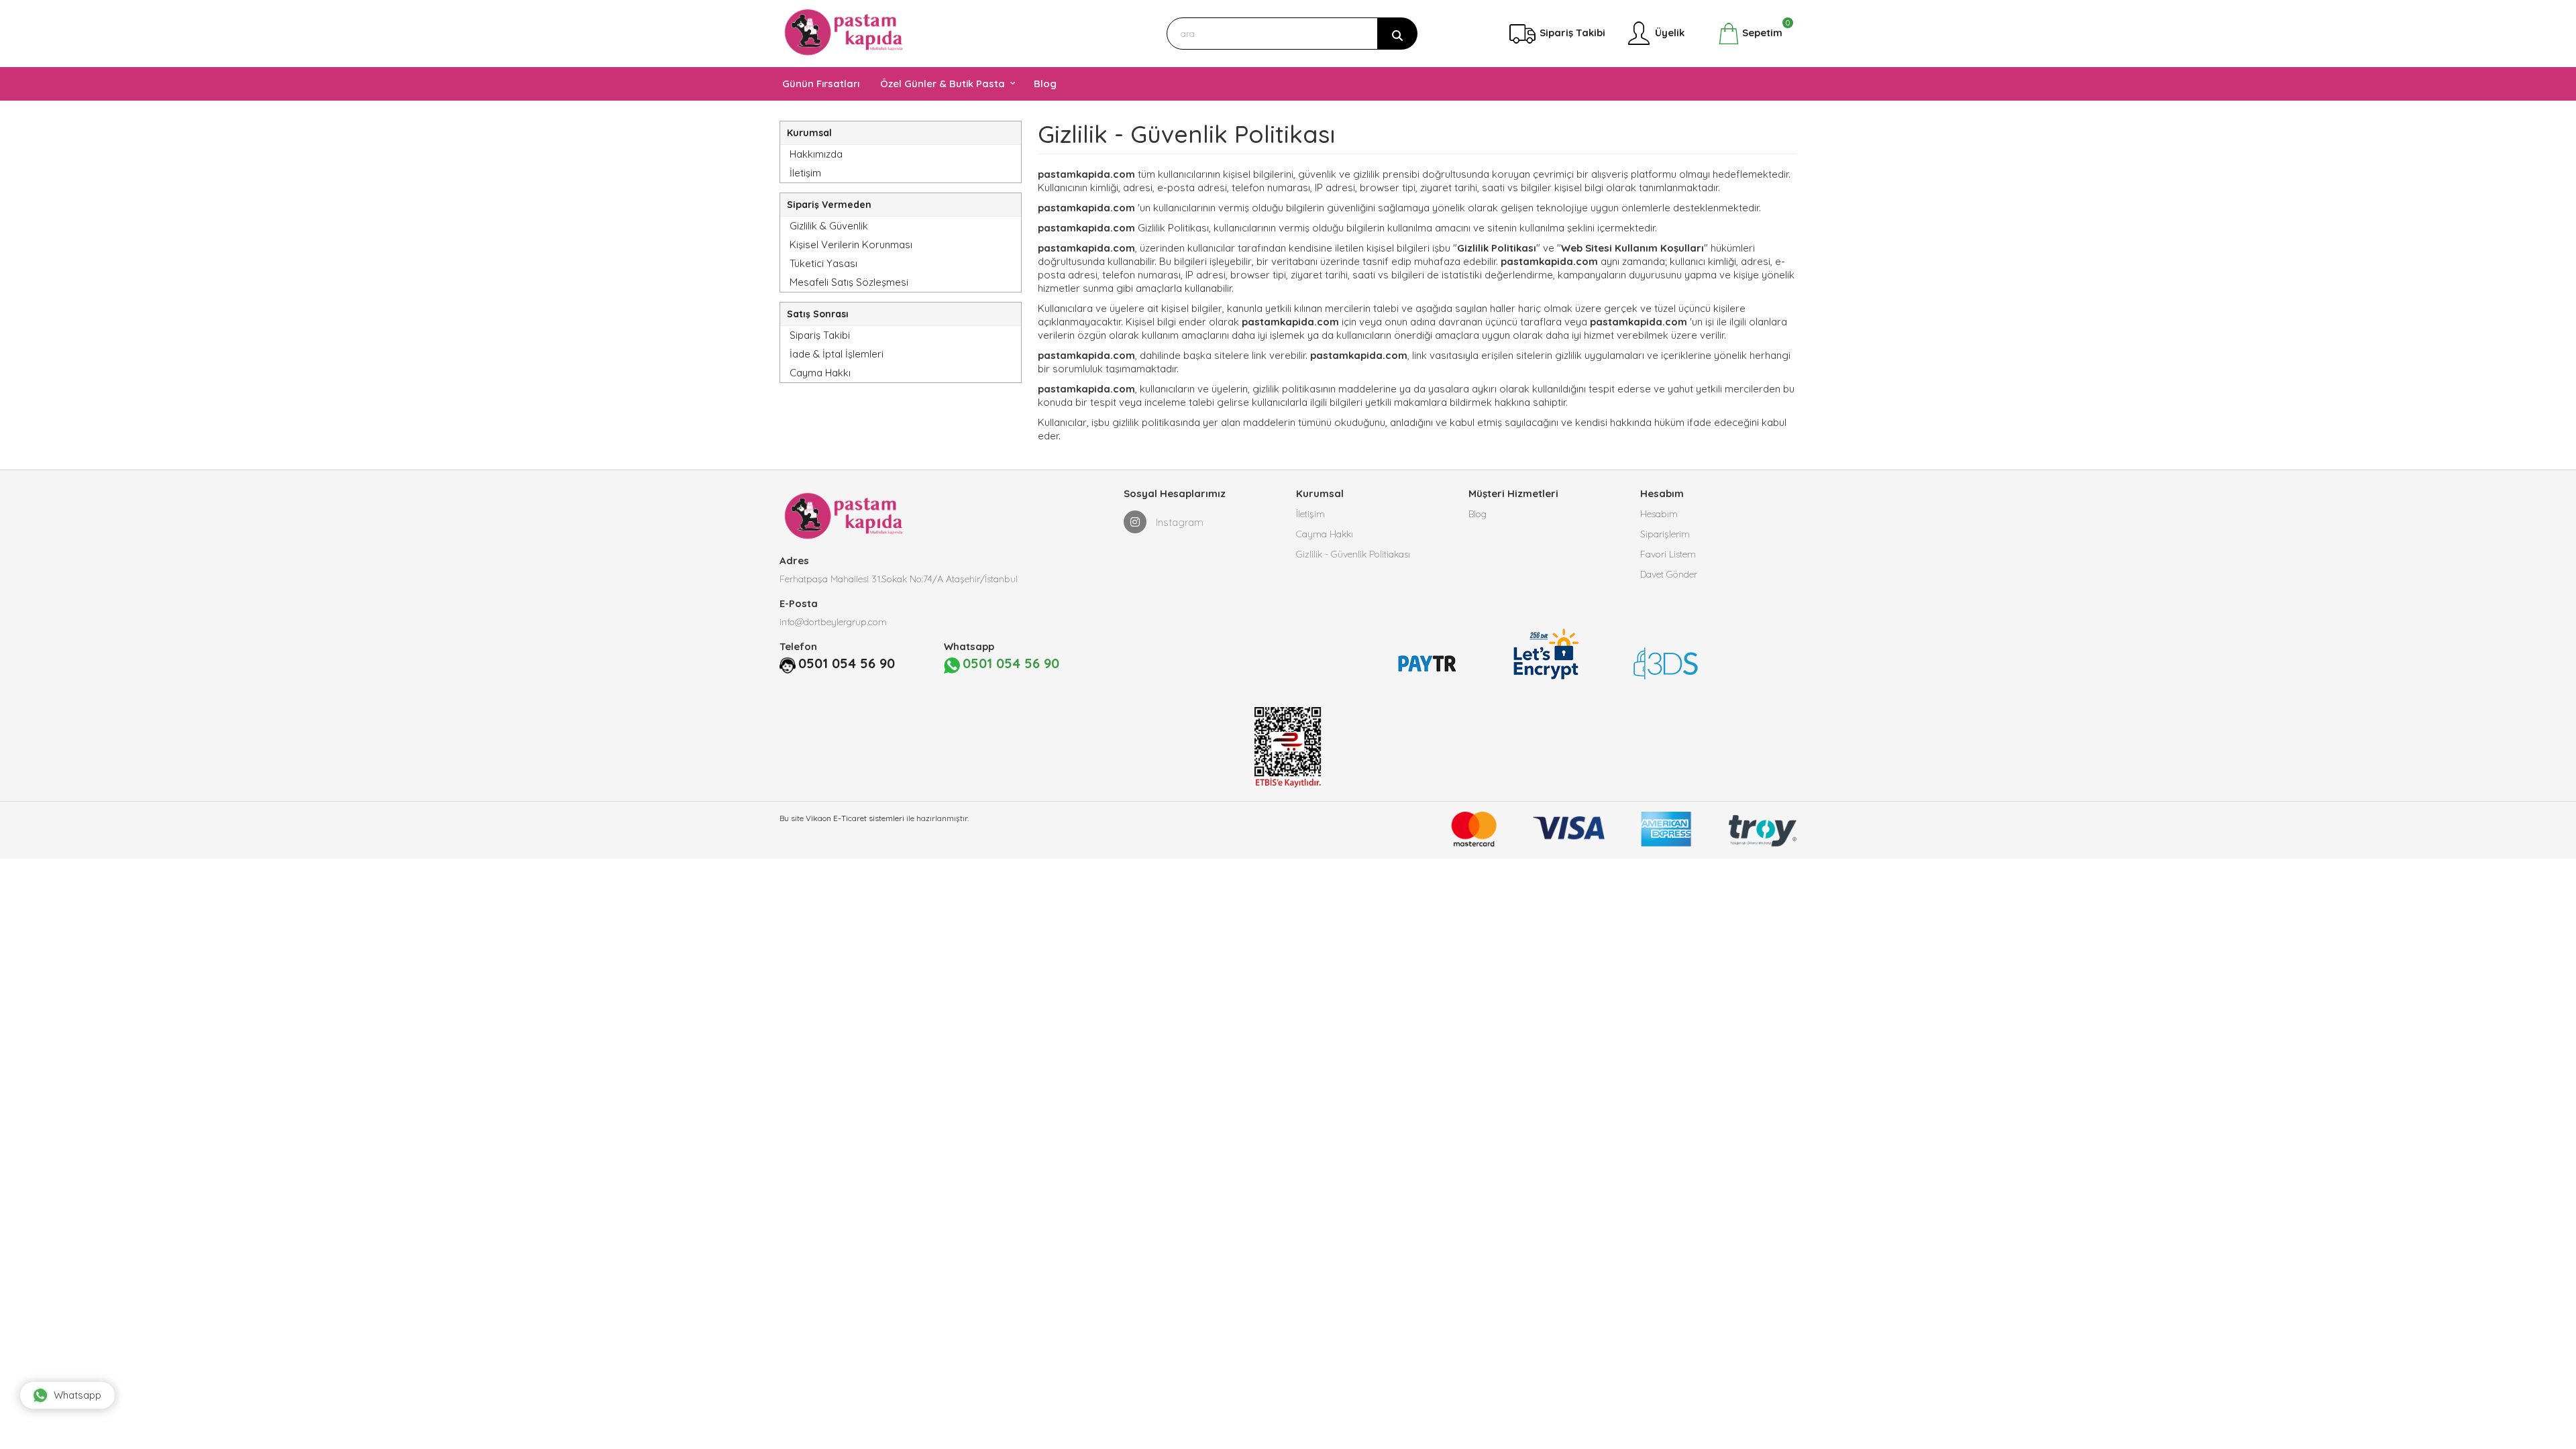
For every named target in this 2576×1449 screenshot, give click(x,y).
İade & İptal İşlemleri (837, 354)
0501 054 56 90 (847, 663)
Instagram (1178, 522)
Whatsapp (77, 1395)
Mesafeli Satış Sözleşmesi (849, 282)
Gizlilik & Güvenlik (829, 226)
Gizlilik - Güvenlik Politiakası (1353, 554)
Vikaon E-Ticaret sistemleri (855, 818)
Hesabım (1659, 514)
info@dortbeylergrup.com (833, 622)
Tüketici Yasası (823, 263)
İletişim (805, 173)
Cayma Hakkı (820, 373)
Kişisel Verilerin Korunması (851, 245)
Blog (1478, 514)
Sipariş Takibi (820, 335)
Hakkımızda (816, 154)
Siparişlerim (1665, 534)
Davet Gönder (1669, 574)
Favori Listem (1668, 554)
